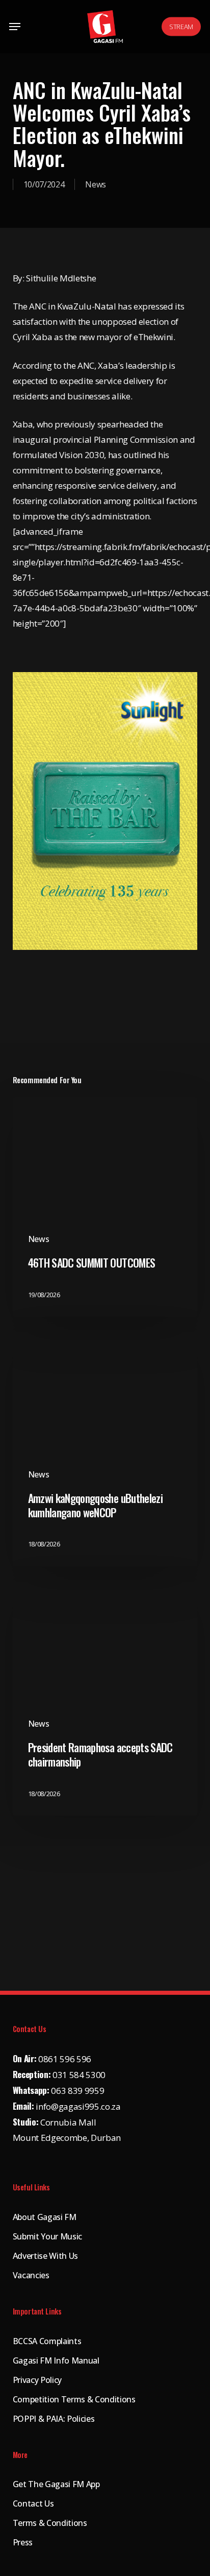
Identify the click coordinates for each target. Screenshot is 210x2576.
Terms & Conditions (50, 2523)
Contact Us (33, 2503)
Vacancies (31, 2275)
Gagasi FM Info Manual (56, 2360)
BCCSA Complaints (47, 2341)
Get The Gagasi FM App (56, 2484)
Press (23, 2542)
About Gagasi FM (45, 2217)
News (96, 184)
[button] (15, 27)
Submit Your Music (47, 2236)
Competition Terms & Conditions (74, 2399)
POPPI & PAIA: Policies (54, 2419)
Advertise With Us (45, 2256)
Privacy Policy (37, 2380)
